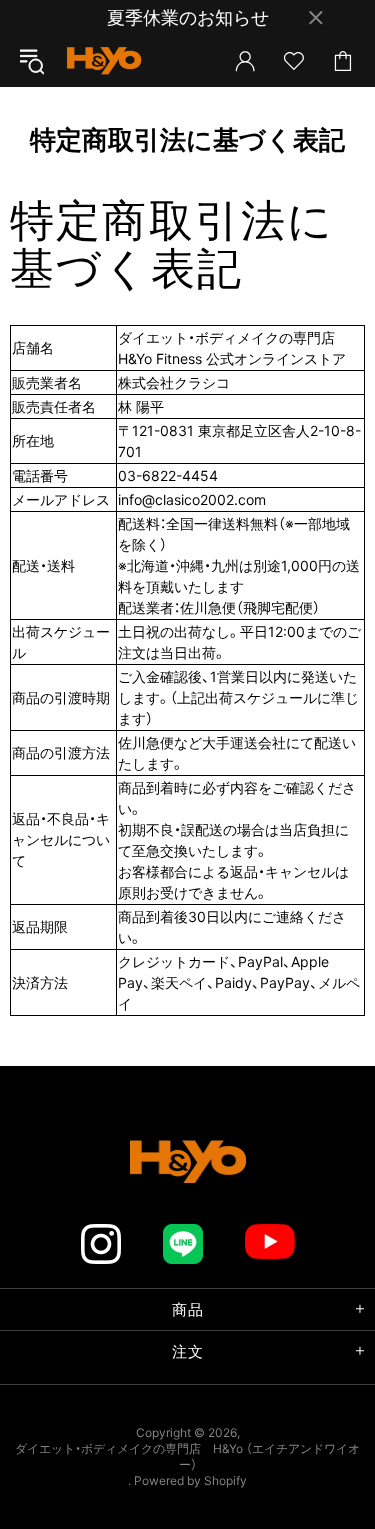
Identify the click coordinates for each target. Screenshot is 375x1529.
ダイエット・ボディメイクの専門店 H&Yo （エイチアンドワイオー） (104, 61)
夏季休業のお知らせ (188, 17)
